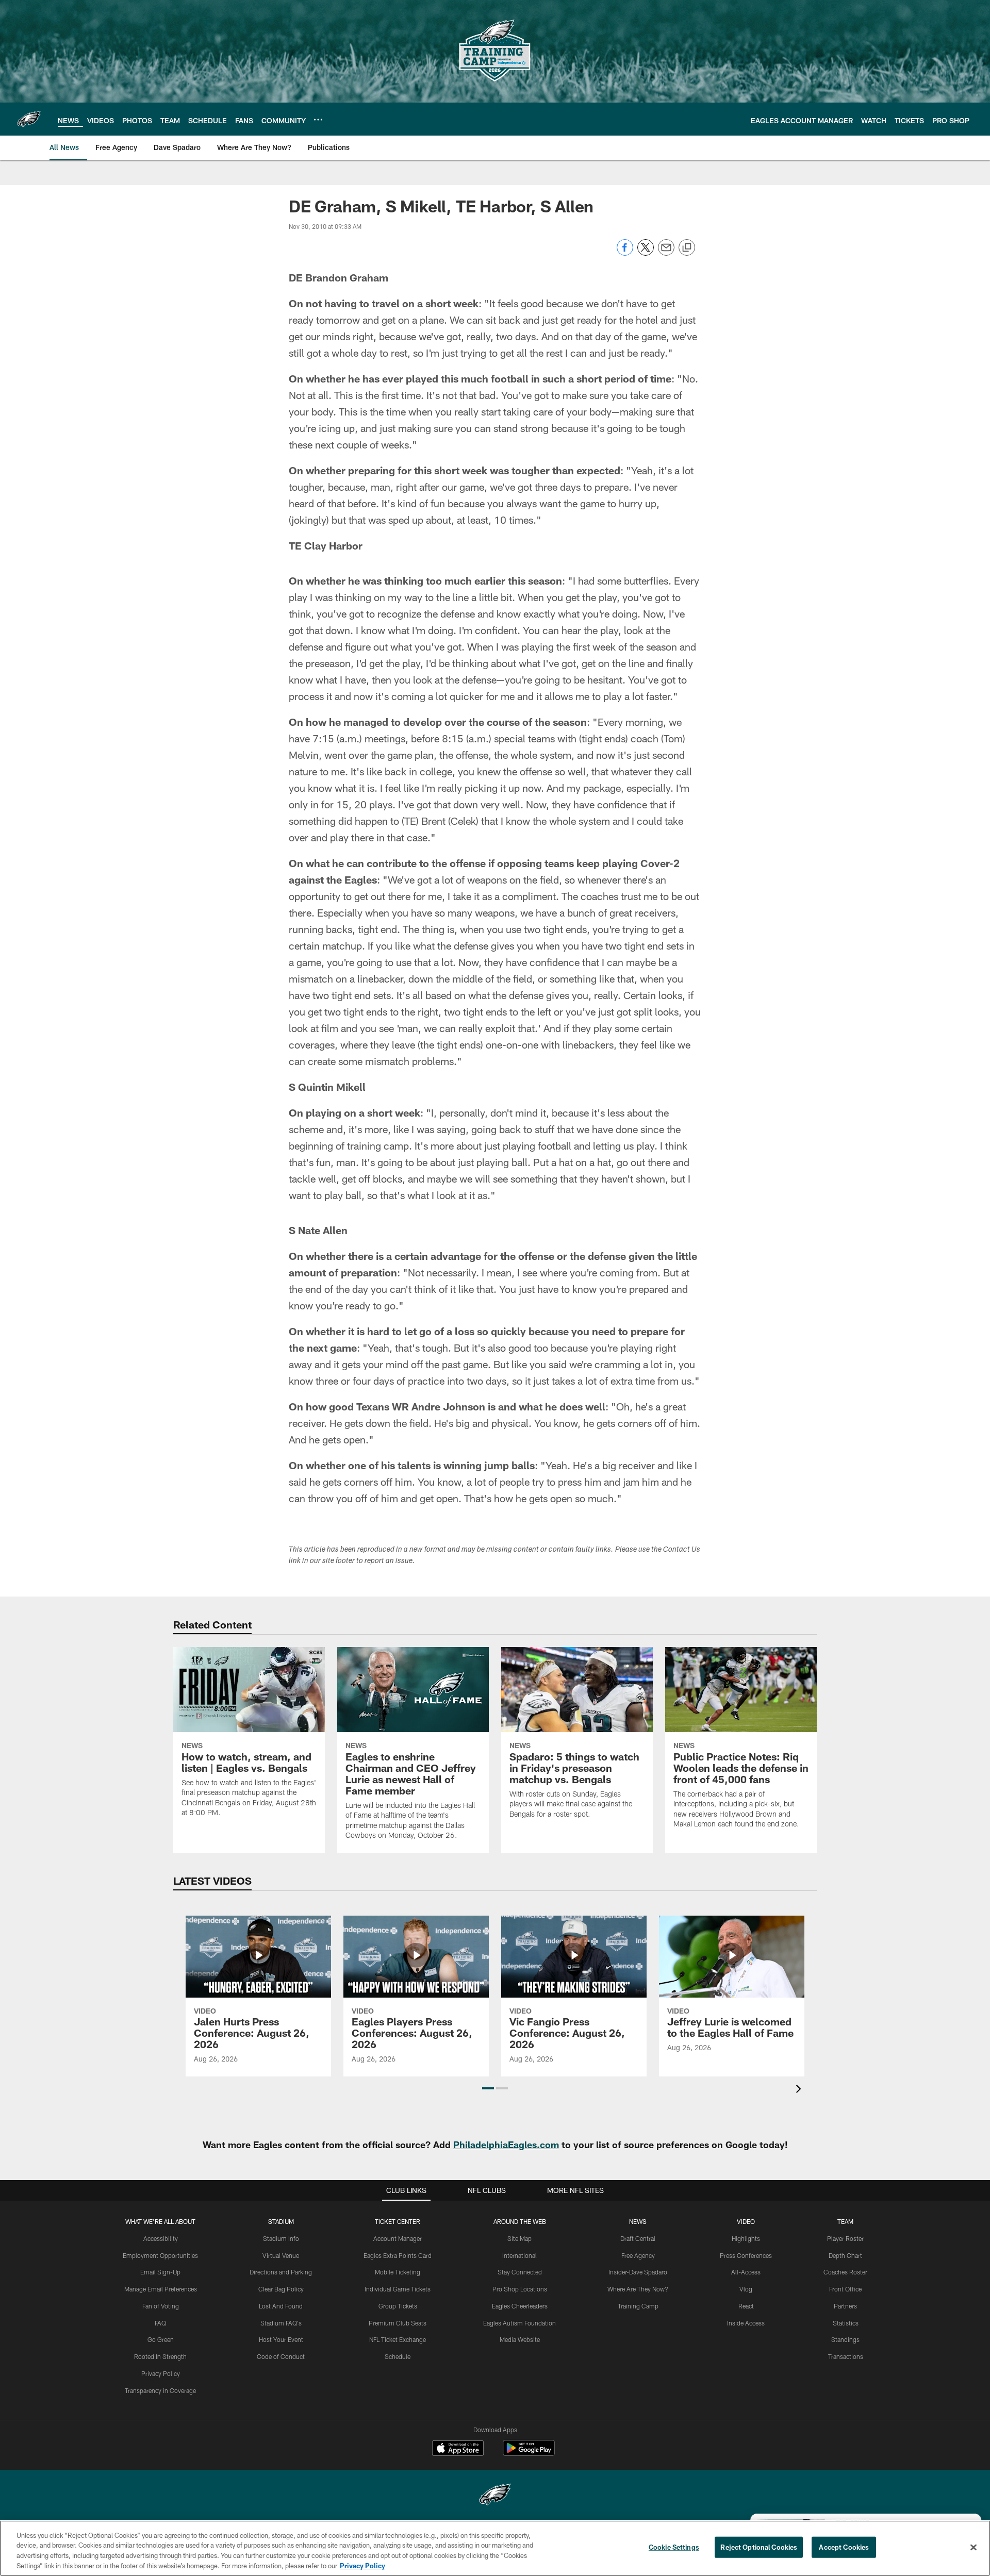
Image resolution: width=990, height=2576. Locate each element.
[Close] (973, 2547)
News (638, 2221)
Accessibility (161, 2238)
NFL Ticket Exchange (398, 2339)
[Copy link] (687, 248)
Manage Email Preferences (161, 2289)
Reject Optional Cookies (759, 2547)
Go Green (161, 2339)
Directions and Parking (281, 2272)
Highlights (746, 2238)
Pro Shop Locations (520, 2289)
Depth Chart (845, 2255)
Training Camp (638, 2306)
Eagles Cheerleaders (520, 2306)
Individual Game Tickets (398, 2289)
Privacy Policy (161, 2373)
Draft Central (638, 2238)
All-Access (746, 2272)
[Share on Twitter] (646, 253)
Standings (845, 2339)
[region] (495, 2548)
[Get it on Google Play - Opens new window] (529, 2453)
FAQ (160, 2323)
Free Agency (638, 2255)
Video (746, 2221)
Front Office (845, 2289)
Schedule (398, 2356)
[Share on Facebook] (625, 253)
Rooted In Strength (160, 2356)
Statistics (846, 2323)
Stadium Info (281, 2238)
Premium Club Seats (398, 2323)
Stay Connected (520, 2272)
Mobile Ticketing (398, 2272)
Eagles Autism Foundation (519, 2323)
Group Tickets (398, 2306)
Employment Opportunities (160, 2255)
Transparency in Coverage (160, 2390)
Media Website (520, 2339)
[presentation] (800, 2090)
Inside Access (746, 2323)
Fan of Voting (161, 2306)
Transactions (846, 2356)
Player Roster (845, 2238)
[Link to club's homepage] (29, 119)
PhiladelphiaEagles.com (506, 2145)
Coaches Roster (845, 2272)
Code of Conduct (281, 2356)
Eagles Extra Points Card (398, 2255)
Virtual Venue (281, 2255)
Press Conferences (746, 2255)
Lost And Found (281, 2306)
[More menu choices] (318, 120)
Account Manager (398, 2238)
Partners (845, 2306)
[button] (488, 2088)
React (746, 2306)
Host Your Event (281, 2339)
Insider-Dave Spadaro (638, 2272)
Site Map (519, 2238)
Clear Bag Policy (281, 2289)
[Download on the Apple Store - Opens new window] (458, 2449)
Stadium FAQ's (281, 2323)
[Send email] (666, 253)
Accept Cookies (844, 2547)
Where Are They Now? (638, 2289)
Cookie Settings (674, 2547)
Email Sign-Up (160, 2272)
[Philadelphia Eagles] (495, 2496)
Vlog (746, 2289)
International (519, 2255)
